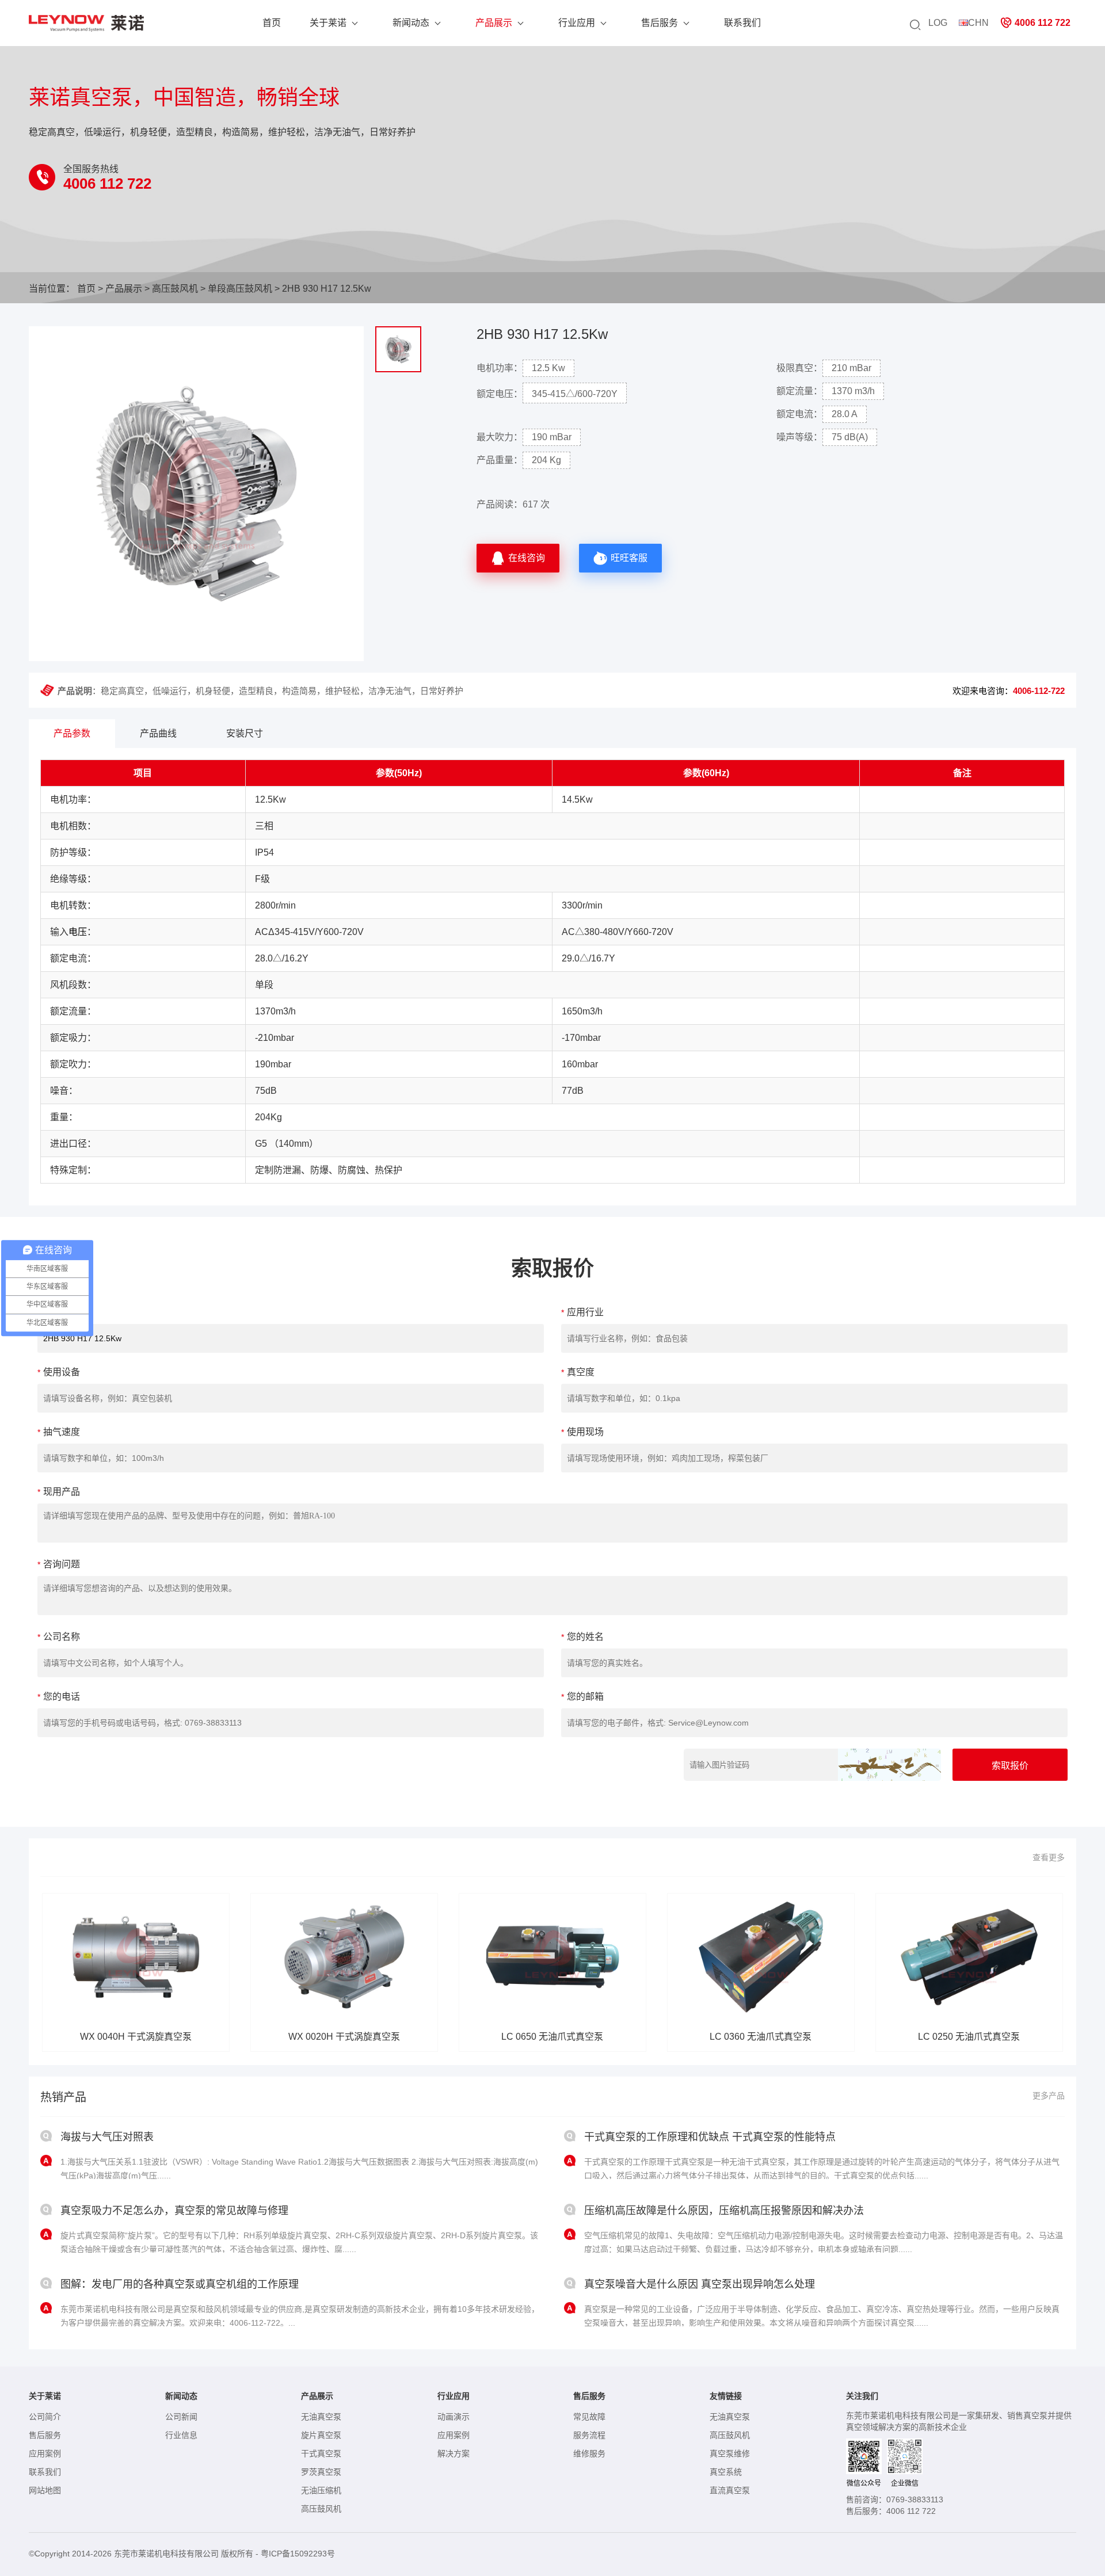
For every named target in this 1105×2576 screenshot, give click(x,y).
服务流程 (589, 2435)
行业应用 (577, 23)
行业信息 (181, 2435)
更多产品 (1049, 2096)
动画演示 (454, 2417)
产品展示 (494, 23)
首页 (272, 23)
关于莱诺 (328, 23)
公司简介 (45, 2417)
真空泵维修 (730, 2453)
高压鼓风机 (175, 289)
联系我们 (742, 23)
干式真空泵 (321, 2453)
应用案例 (45, 2453)
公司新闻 (181, 2417)
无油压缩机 (321, 2490)
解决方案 (454, 2453)
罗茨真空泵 (321, 2472)
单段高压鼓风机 (240, 289)
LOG (938, 23)
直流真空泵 (730, 2490)
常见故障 (589, 2417)
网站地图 (45, 2490)
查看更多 (1049, 1857)
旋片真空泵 (321, 2435)
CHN (978, 23)
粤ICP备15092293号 (298, 2554)
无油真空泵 (321, 2417)
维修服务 (589, 2453)
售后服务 (660, 23)
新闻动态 (411, 23)
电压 (78, 932)
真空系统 (726, 2472)
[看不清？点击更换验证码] (889, 1765)
